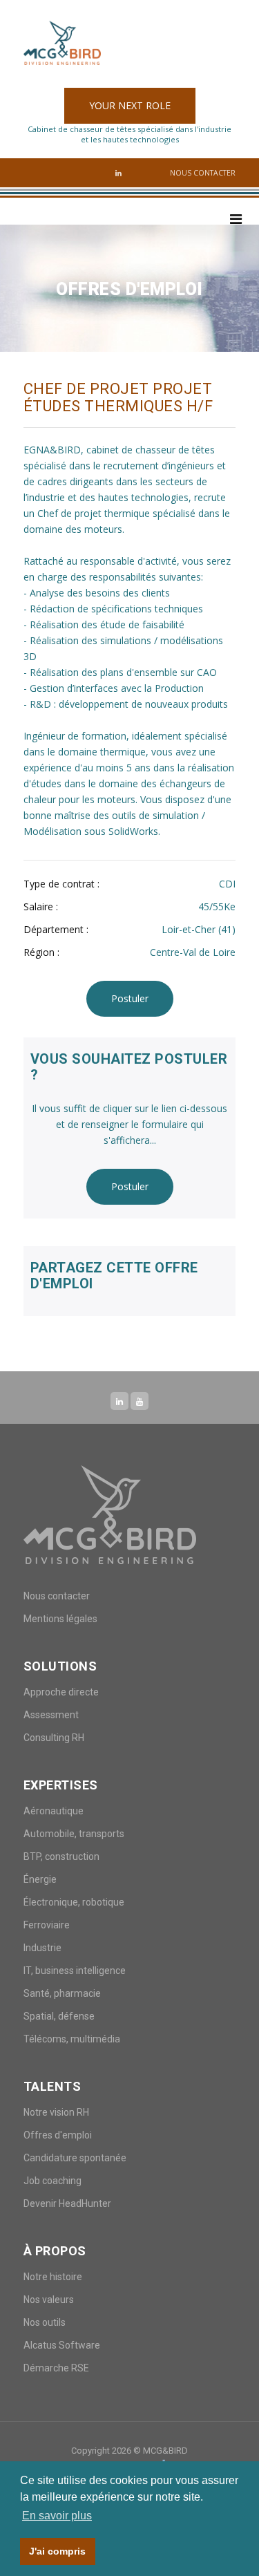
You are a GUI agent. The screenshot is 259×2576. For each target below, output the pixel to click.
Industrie (42, 1948)
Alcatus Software (62, 2345)
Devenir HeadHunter (67, 2203)
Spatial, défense (59, 2016)
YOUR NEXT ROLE (130, 105)
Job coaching (52, 2181)
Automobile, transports (74, 1834)
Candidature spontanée (75, 2158)
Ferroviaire (47, 1925)
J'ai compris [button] (57, 2551)
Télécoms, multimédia (72, 2039)
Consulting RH (54, 1738)
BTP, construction (61, 1856)
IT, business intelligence (75, 1971)
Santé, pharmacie (62, 1993)
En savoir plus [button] (57, 2516)
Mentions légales (60, 1619)
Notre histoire (53, 2277)
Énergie (40, 1879)
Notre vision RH (56, 2112)
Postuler (130, 998)
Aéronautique (54, 1811)
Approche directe (61, 1692)
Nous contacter (203, 173)
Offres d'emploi (58, 2135)
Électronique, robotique (74, 1902)
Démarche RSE (56, 2368)
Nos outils (45, 2322)
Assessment (51, 1715)
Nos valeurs (49, 2300)
